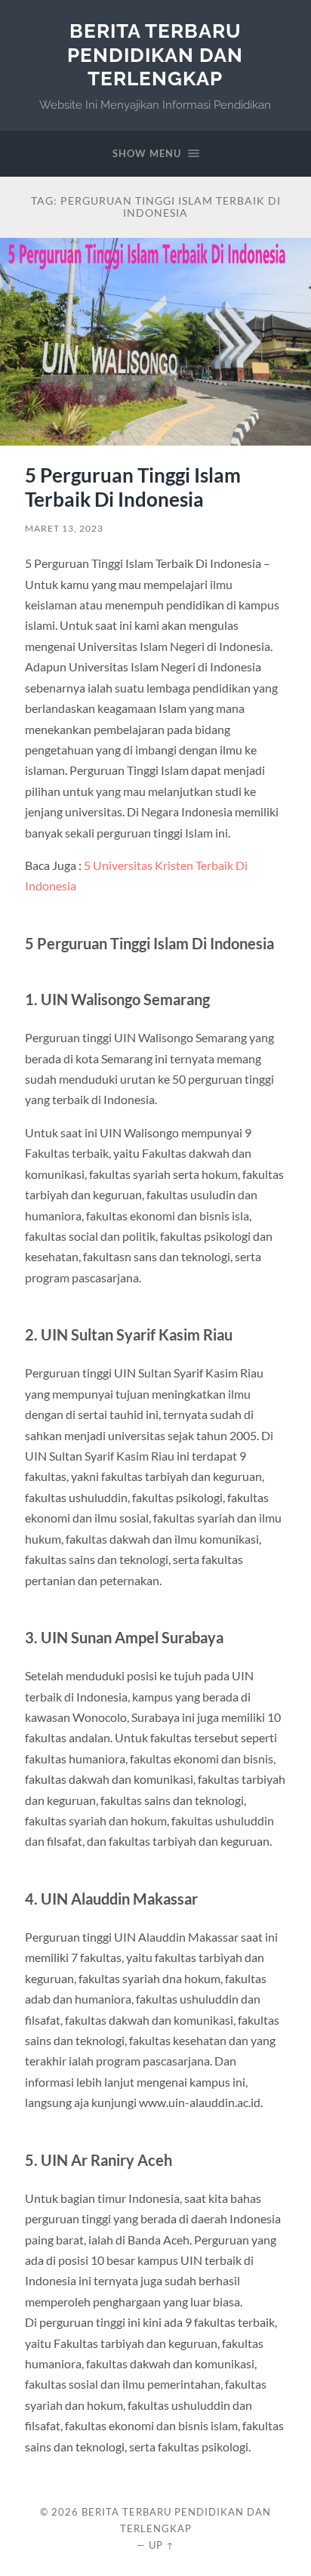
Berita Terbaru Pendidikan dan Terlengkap (155, 54)
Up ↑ (162, 2545)
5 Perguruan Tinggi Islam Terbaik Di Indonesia (133, 487)
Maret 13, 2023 (64, 528)
